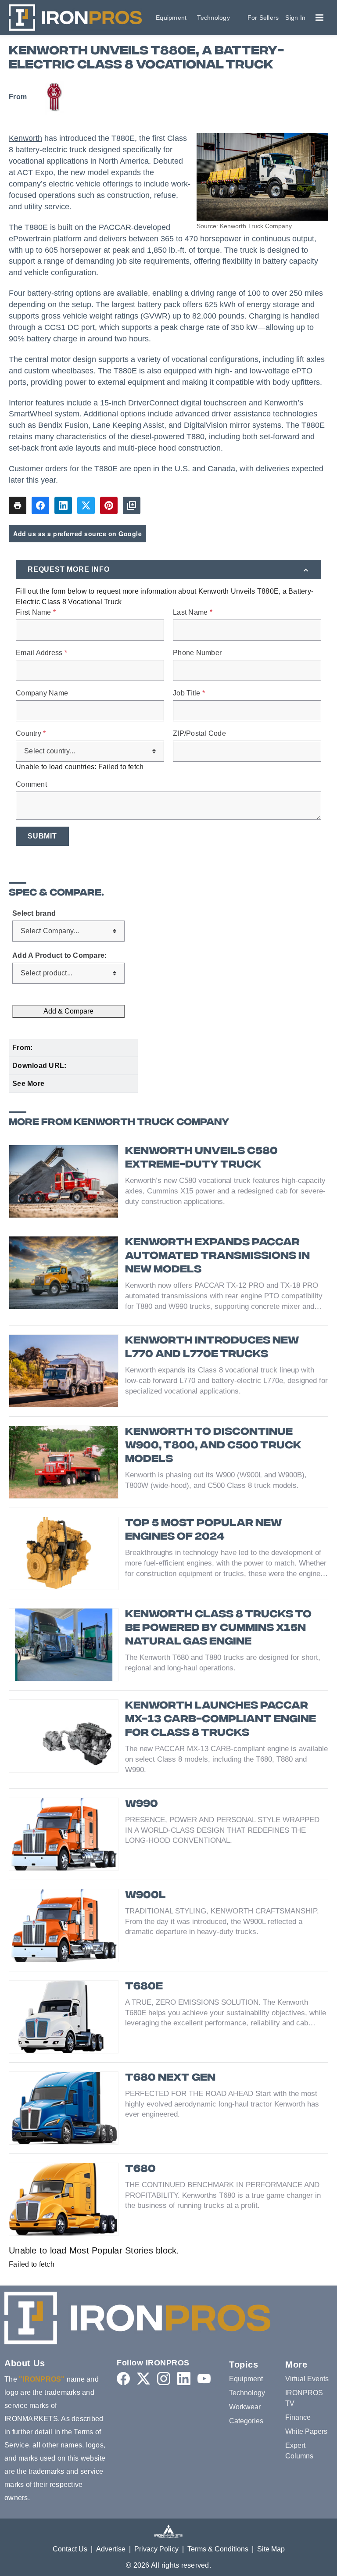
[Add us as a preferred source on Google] (132, 505)
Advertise (111, 2549)
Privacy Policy (156, 2549)
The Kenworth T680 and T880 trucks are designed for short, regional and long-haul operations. (223, 1663)
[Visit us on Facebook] (123, 2379)
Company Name (42, 693)
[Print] (18, 505)
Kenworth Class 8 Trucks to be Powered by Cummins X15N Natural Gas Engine (218, 1628)
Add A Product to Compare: (59, 956)
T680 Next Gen (170, 2078)
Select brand (34, 914)
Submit (42, 836)
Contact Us (70, 2549)
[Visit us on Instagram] (164, 2379)
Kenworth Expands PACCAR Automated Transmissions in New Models (217, 1256)
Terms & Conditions (218, 2549)
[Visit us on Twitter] (143, 2379)
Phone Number (197, 653)
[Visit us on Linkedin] (184, 2379)
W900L (145, 1896)
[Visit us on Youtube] (204, 2379)
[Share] (40, 505)
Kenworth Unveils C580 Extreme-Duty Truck (201, 1158)
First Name (36, 613)
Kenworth (25, 138)
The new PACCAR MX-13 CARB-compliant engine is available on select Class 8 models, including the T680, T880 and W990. (226, 1759)
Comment (31, 785)
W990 (142, 1804)
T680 (140, 2169)
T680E (144, 1987)
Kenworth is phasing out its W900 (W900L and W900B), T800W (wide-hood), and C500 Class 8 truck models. (216, 1480)
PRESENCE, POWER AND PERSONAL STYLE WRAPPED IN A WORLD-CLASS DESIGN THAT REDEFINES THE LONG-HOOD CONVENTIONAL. (222, 1830)
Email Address (41, 653)
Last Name (193, 613)
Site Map (271, 2549)
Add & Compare (68, 1011)
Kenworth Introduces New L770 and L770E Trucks (212, 1348)
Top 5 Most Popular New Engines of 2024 (203, 1530)
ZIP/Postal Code (199, 734)
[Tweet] (86, 505)
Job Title (189, 693)
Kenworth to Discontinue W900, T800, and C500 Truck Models (213, 1446)
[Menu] (319, 18)
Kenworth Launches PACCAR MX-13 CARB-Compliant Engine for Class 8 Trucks (220, 1720)
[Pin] (109, 505)
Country (31, 734)
